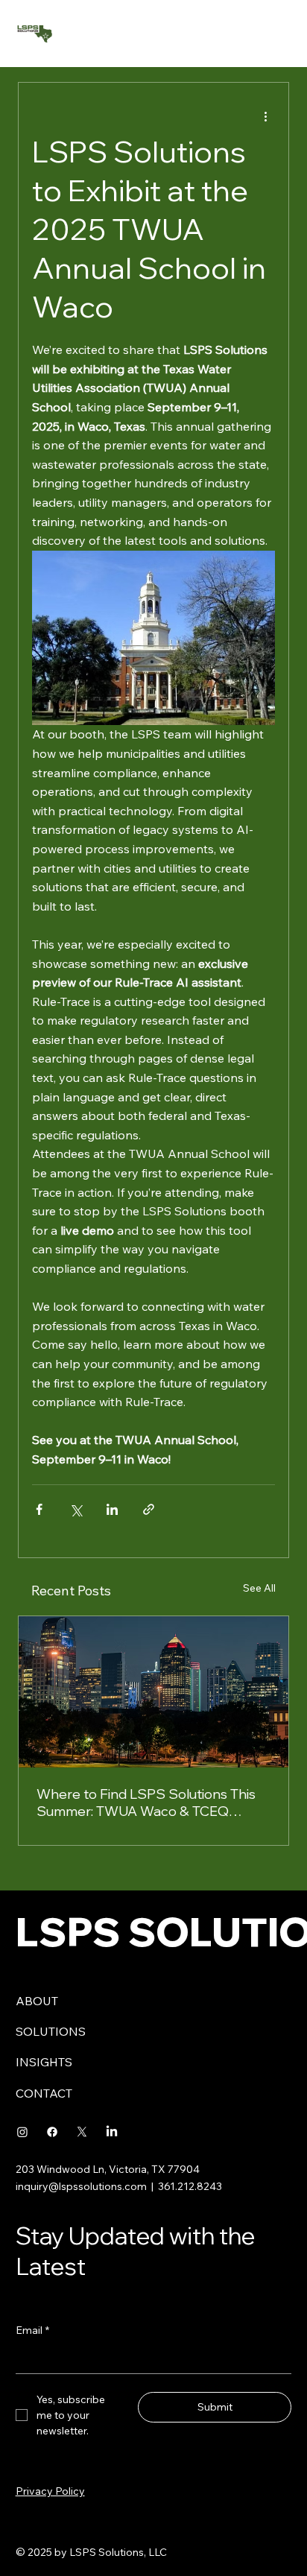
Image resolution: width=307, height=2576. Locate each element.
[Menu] (278, 34)
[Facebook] (52, 2132)
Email (32, 2330)
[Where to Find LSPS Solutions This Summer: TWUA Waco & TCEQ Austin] (153, 1692)
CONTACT (44, 2093)
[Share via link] (149, 1509)
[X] (82, 2132)
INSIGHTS (44, 2062)
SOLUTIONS (51, 2031)
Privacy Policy (50, 2491)
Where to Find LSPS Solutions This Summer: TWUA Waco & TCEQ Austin (146, 1803)
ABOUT (37, 2001)
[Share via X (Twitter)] (76, 1509)
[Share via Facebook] (39, 1509)
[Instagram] (22, 2132)
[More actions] (266, 115)
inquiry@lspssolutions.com (81, 2186)
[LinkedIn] (112, 2132)
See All (259, 1588)
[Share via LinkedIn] (112, 1509)
